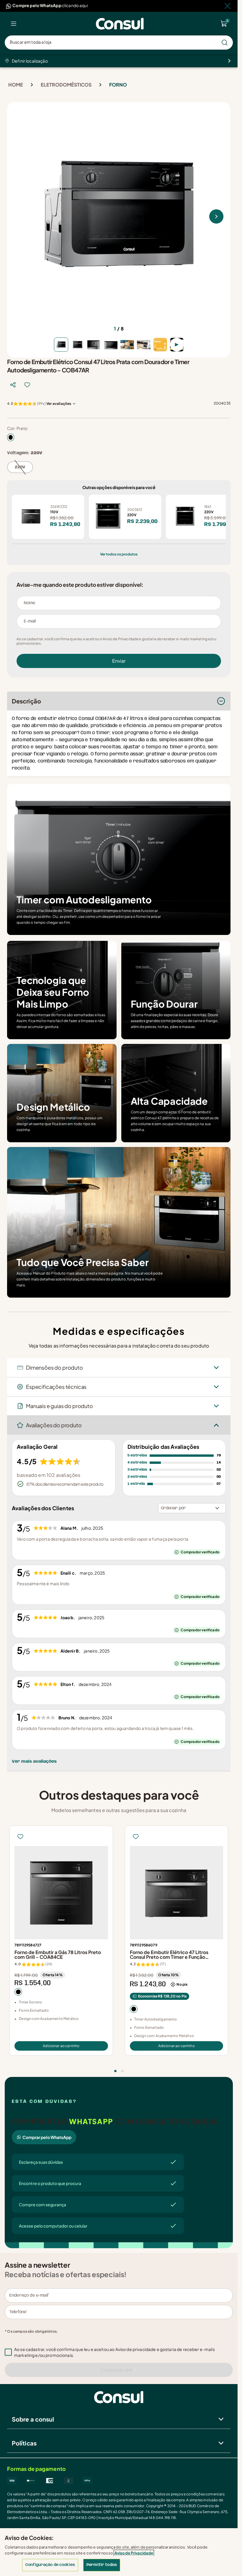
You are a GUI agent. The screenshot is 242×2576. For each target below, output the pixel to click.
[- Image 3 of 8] (94, 345)
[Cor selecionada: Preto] (11, 437)
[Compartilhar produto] (13, 385)
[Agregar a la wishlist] (27, 385)
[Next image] (216, 216)
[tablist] (119, 2067)
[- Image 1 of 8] (61, 345)
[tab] (115, 2071)
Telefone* (18, 2312)
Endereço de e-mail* (29, 2295)
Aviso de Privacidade (134, 2553)
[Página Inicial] (119, 2397)
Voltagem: (25, 453)
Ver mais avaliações (34, 1762)
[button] (123, 2352)
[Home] (120, 24)
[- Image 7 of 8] (160, 345)
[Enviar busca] (225, 43)
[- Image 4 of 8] (111, 345)
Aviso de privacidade (136, 2349)
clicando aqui (75, 5)
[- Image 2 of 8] (78, 345)
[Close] (228, 6)
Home (16, 85)
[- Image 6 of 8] (144, 345)
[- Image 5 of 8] (127, 345)
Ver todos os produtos (119, 554)
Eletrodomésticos (66, 85)
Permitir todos (102, 2565)
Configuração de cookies (50, 2565)
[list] (14, 24)
